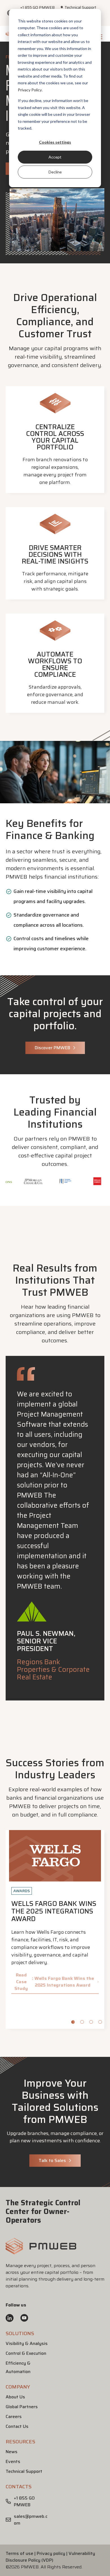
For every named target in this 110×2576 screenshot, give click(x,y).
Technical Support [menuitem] (80, 7)
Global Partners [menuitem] (22, 2407)
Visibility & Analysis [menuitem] (27, 2343)
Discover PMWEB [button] (52, 1048)
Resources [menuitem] (20, 2442)
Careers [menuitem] (14, 2416)
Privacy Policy (30, 90)
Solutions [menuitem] (20, 2333)
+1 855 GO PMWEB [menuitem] (38, 7)
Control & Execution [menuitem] (26, 2353)
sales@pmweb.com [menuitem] (31, 2520)
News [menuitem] (12, 2452)
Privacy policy (51, 2553)
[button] (41, 2252)
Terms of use (19, 2553)
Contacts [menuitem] (19, 2487)
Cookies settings (55, 142)
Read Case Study (54, 1982)
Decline (55, 172)
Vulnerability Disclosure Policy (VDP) (50, 2557)
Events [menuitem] (13, 2461)
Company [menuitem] (18, 2387)
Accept (55, 157)
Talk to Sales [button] (52, 2160)
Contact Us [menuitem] (17, 2426)
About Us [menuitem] (15, 2397)
